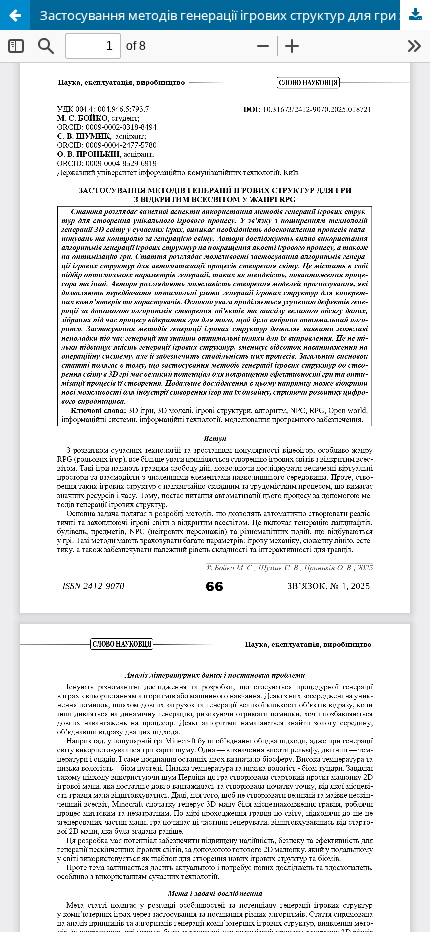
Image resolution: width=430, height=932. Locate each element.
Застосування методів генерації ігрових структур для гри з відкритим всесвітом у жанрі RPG (235, 15)
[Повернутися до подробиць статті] (15, 15)
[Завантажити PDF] (415, 15)
